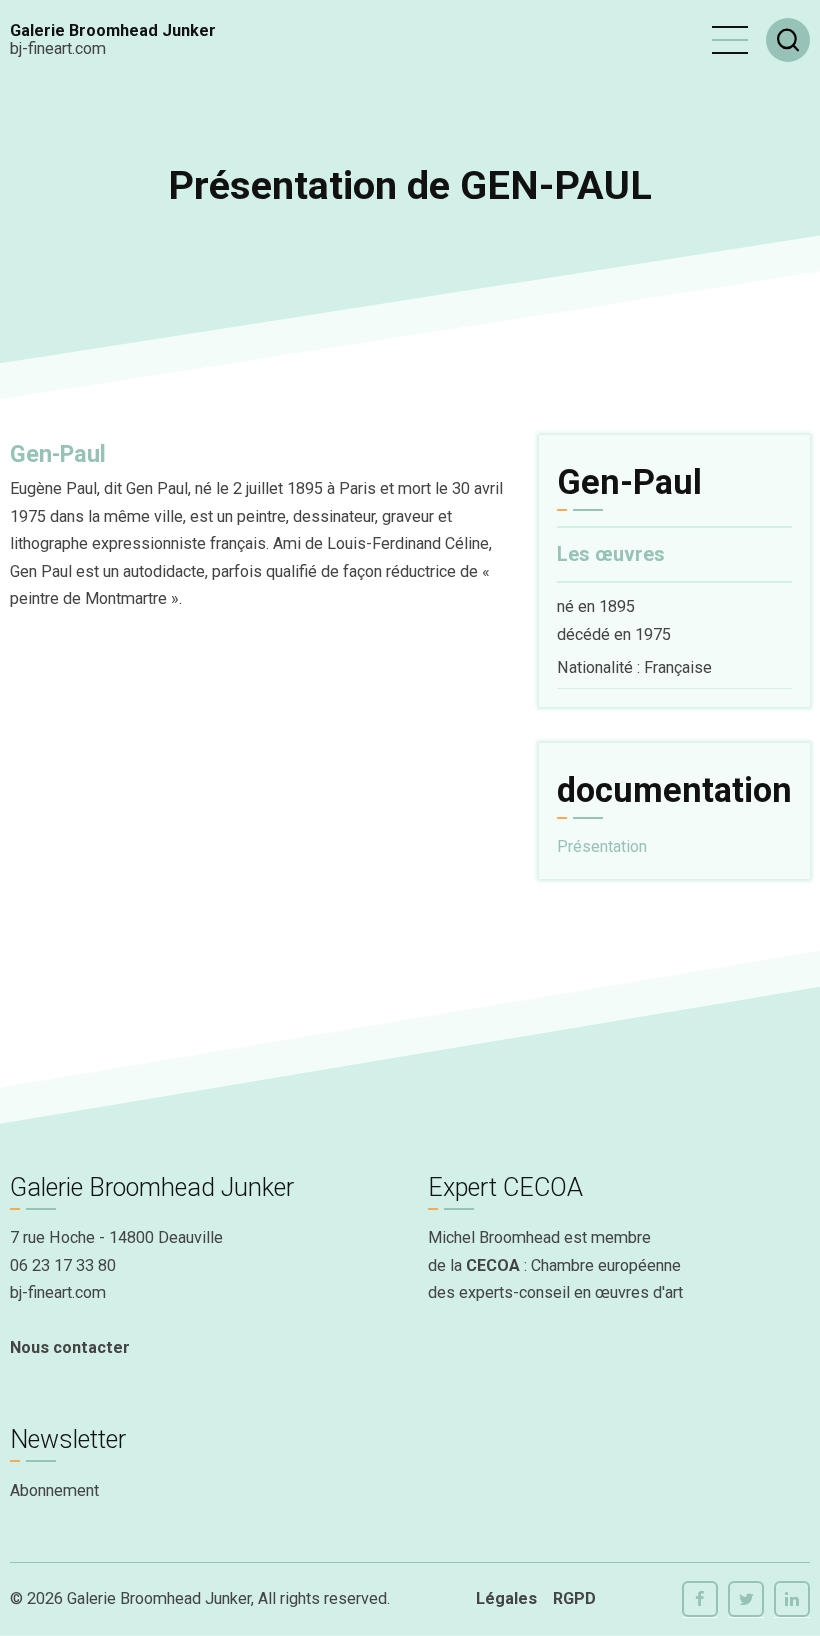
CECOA (493, 1265)
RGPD (574, 1598)
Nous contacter (70, 1347)
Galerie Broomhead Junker (113, 30)
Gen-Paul (58, 454)
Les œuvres (611, 554)
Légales (506, 1598)
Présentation (602, 846)
